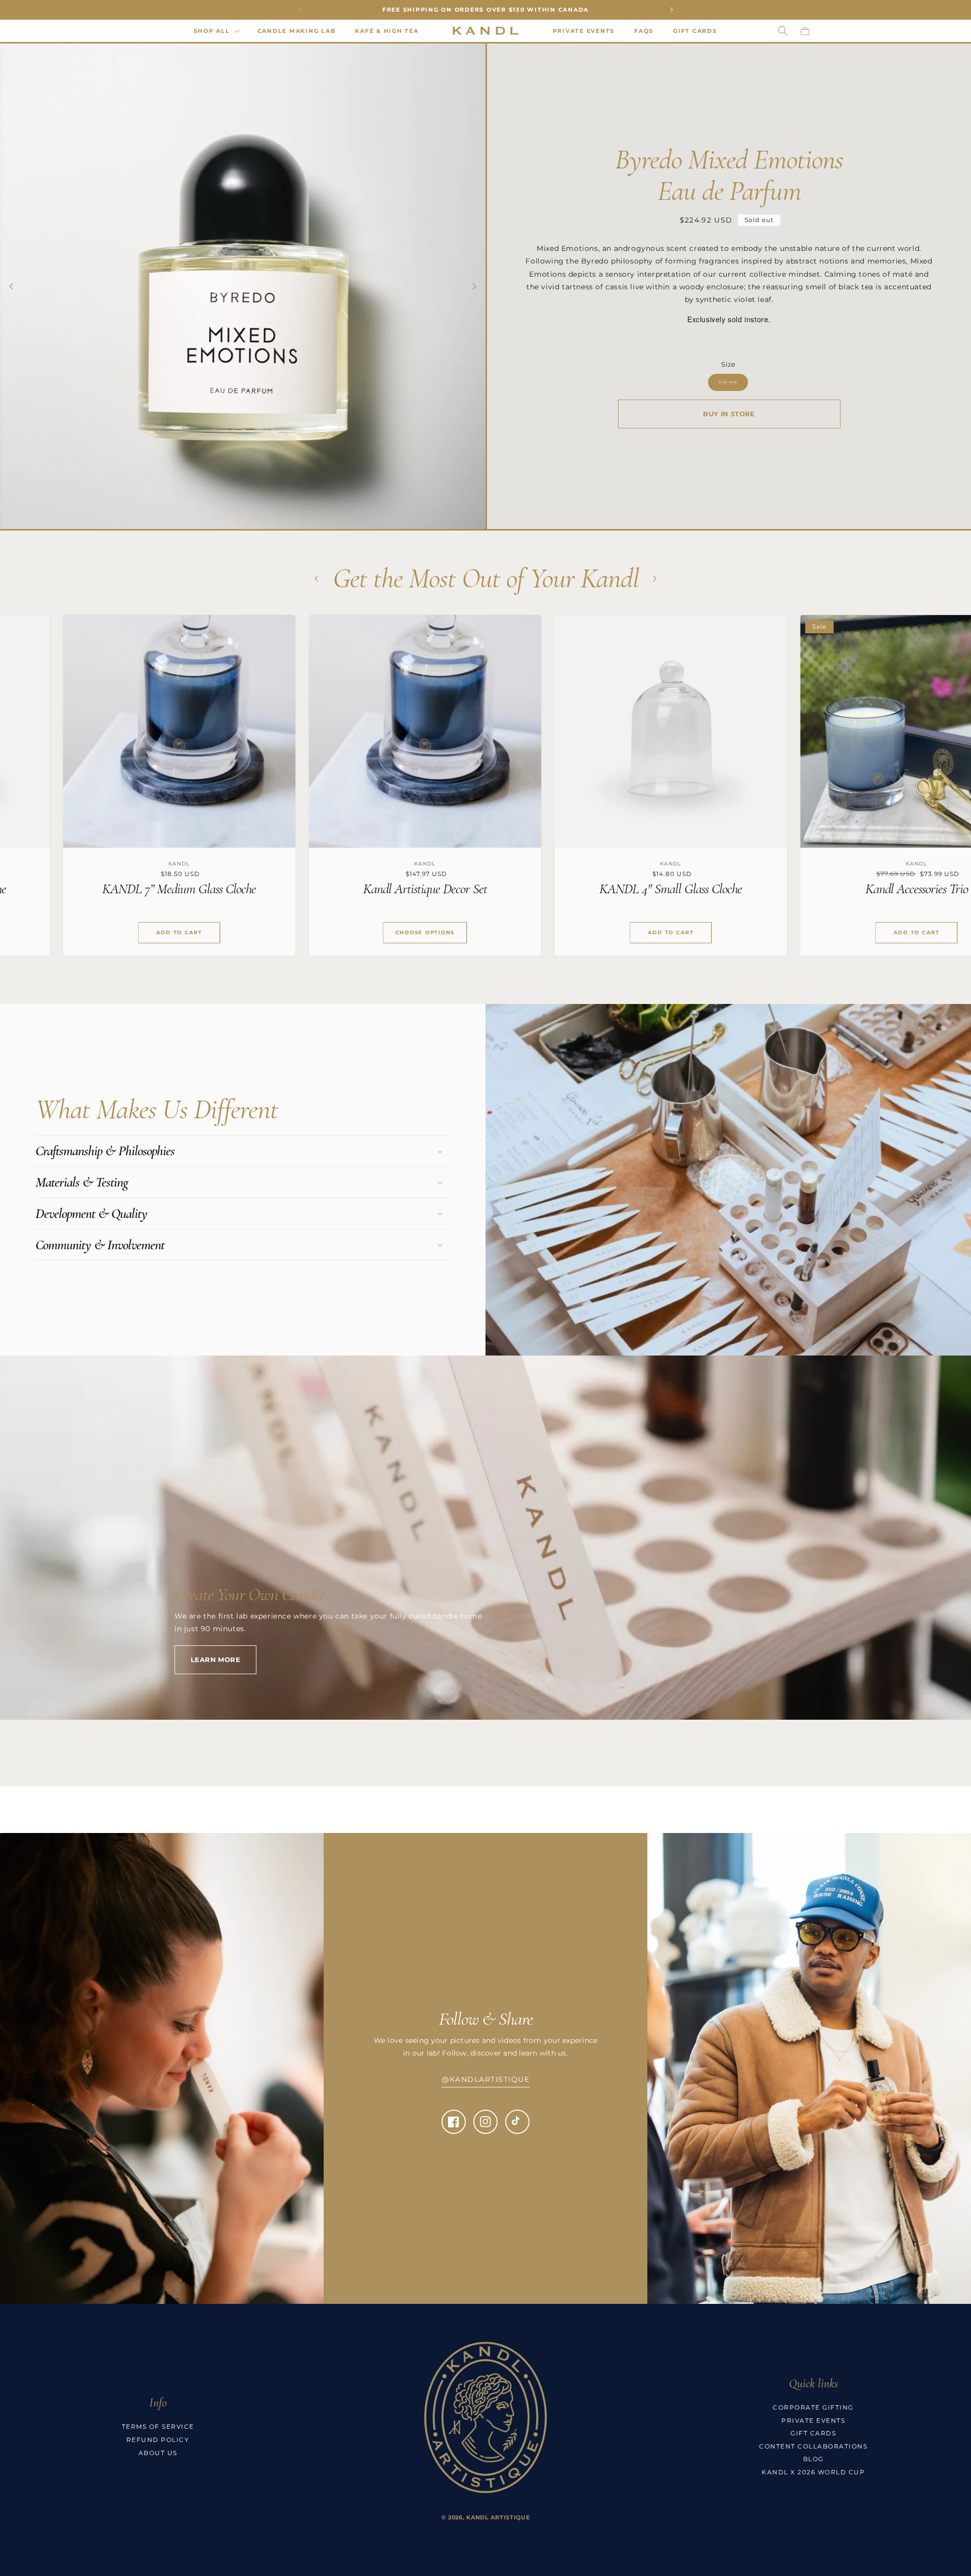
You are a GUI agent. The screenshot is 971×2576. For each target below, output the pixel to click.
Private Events (813, 2420)
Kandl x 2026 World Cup (813, 2472)
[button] (216, 31)
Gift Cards (813, 2433)
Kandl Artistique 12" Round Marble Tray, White (843, 889)
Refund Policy (158, 2440)
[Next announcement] (672, 10)
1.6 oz (733, 384)
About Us (158, 2453)
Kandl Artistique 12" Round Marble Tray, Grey (597, 889)
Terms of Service (158, 2427)
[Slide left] (11, 286)
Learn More (215, 1660)
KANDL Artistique (498, 2517)
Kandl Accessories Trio (351, 889)
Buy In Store (729, 414)
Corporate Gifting (813, 2407)
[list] (485, 793)
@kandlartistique (485, 2079)
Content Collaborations (813, 2446)
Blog (813, 2459)
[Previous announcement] (299, 10)
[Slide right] (474, 286)
